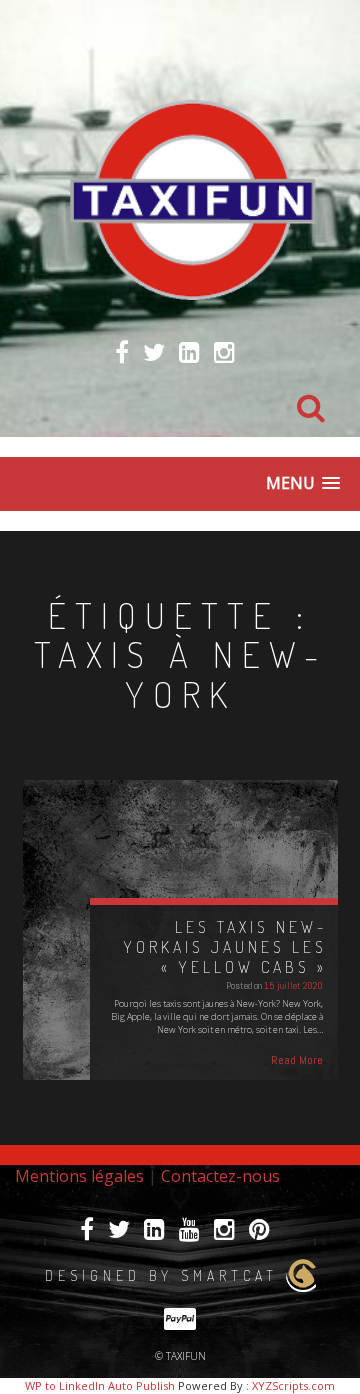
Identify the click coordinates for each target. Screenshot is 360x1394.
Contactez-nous (220, 1176)
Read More (297, 1060)
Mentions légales (79, 1176)
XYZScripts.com (293, 1385)
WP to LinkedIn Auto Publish (100, 1385)
